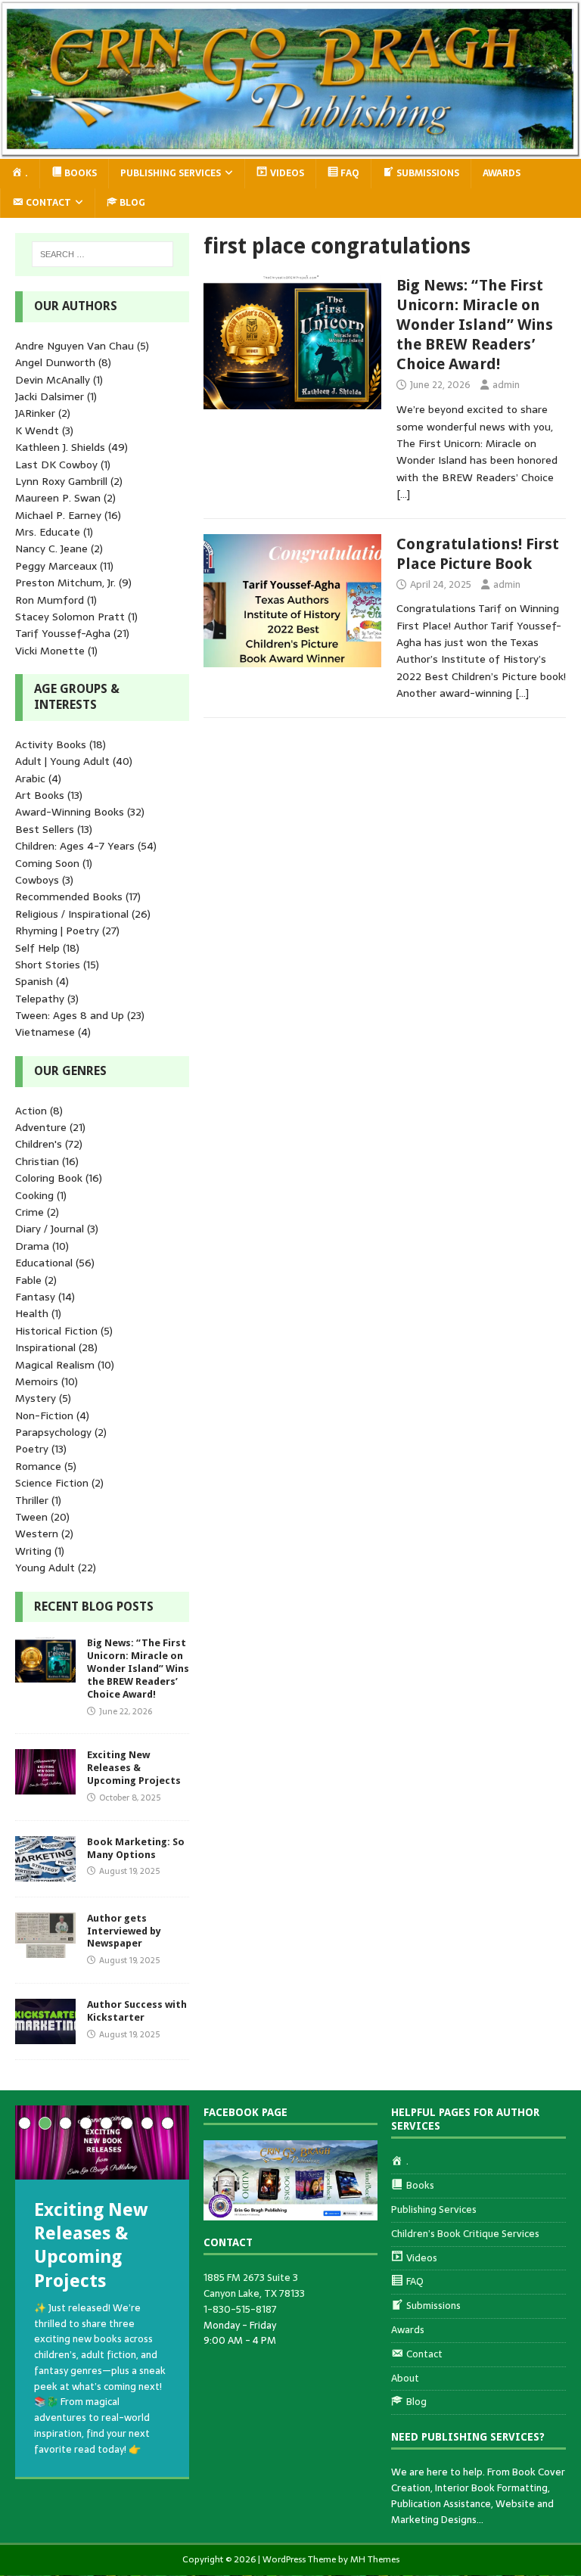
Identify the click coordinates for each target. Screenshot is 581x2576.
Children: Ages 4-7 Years (75, 846)
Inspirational (45, 1347)
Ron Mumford (50, 600)
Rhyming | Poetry (57, 931)
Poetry (32, 1449)
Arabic (30, 778)
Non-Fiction (44, 1415)
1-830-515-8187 (240, 2309)
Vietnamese (45, 1032)
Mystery (36, 1398)
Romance (38, 1466)
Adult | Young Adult (62, 761)
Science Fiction (52, 1483)
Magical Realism (55, 1365)
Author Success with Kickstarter (137, 2011)
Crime (30, 1212)
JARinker (35, 413)
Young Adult (45, 1568)
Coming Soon (47, 863)
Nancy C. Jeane (51, 548)
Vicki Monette (50, 651)
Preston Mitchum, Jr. (65, 583)
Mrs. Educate (48, 532)
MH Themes (375, 2559)
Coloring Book (49, 1178)
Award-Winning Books (70, 812)
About (405, 2378)
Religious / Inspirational (72, 914)
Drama (32, 1246)
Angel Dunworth (55, 362)
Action (31, 1111)
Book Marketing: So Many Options (136, 1848)
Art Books (40, 795)
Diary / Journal (50, 1229)
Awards (502, 173)
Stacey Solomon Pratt (70, 617)
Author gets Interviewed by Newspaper (124, 1931)
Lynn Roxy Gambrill (61, 481)
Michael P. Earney (58, 515)
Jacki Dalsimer (50, 396)
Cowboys (37, 880)
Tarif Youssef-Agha (63, 633)
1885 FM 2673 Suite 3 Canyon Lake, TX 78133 (254, 2285)
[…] (403, 494)
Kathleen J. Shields (60, 447)
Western (37, 1533)
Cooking (34, 1195)
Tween (31, 1517)
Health (32, 1313)
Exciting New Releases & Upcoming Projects (134, 1768)
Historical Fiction (56, 1331)
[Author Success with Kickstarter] (45, 2036)
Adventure (41, 1127)
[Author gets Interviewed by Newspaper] (45, 1949)
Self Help (37, 948)
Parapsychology (53, 1432)
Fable (28, 1280)
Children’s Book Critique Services (465, 2234)
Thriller (32, 1500)
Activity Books (51, 744)
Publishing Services (171, 173)
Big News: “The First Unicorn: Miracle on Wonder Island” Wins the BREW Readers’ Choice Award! (475, 325)
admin (506, 385)
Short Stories (48, 965)
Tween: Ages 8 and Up (70, 1015)
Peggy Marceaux (56, 566)
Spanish (34, 981)
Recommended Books (69, 896)
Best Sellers (45, 829)
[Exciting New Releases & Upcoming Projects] (45, 1786)
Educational (44, 1263)
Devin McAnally (53, 380)
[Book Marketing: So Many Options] (45, 1872)
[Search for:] (103, 254)
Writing (33, 1551)
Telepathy (40, 999)
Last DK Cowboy (56, 465)
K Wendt (37, 430)
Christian (37, 1161)
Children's (39, 1144)
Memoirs (37, 1381)
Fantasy (35, 1297)
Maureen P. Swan (58, 498)
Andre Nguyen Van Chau (75, 346)
